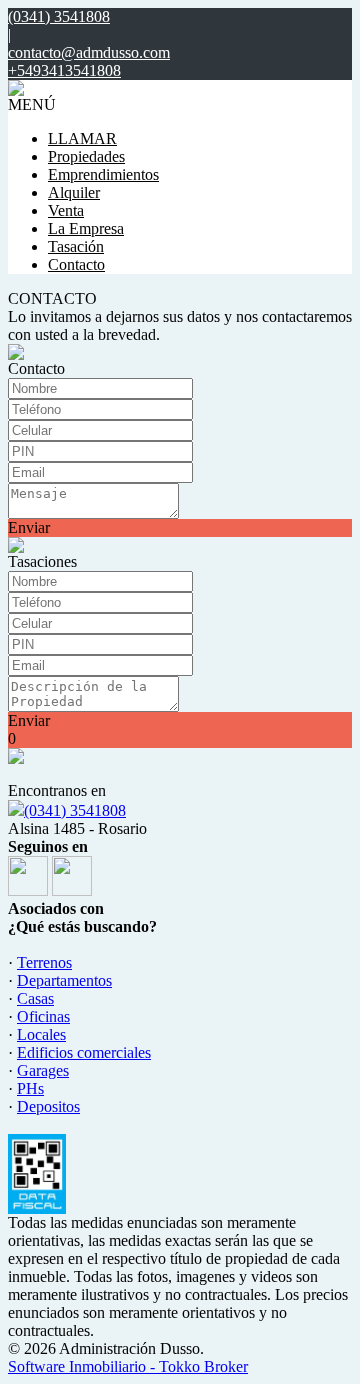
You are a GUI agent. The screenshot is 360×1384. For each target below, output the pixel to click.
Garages (43, 1070)
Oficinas (43, 1016)
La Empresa (86, 228)
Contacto (76, 264)
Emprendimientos (103, 174)
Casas (35, 998)
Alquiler (74, 192)
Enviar (29, 527)
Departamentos (64, 980)
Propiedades (86, 156)
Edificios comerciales (84, 1052)
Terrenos (44, 962)
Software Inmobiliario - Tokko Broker (128, 1366)
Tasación (76, 246)
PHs (30, 1088)
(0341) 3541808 (75, 810)
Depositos (48, 1106)
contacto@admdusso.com (89, 52)
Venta (66, 210)
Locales (41, 1034)
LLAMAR (82, 138)
